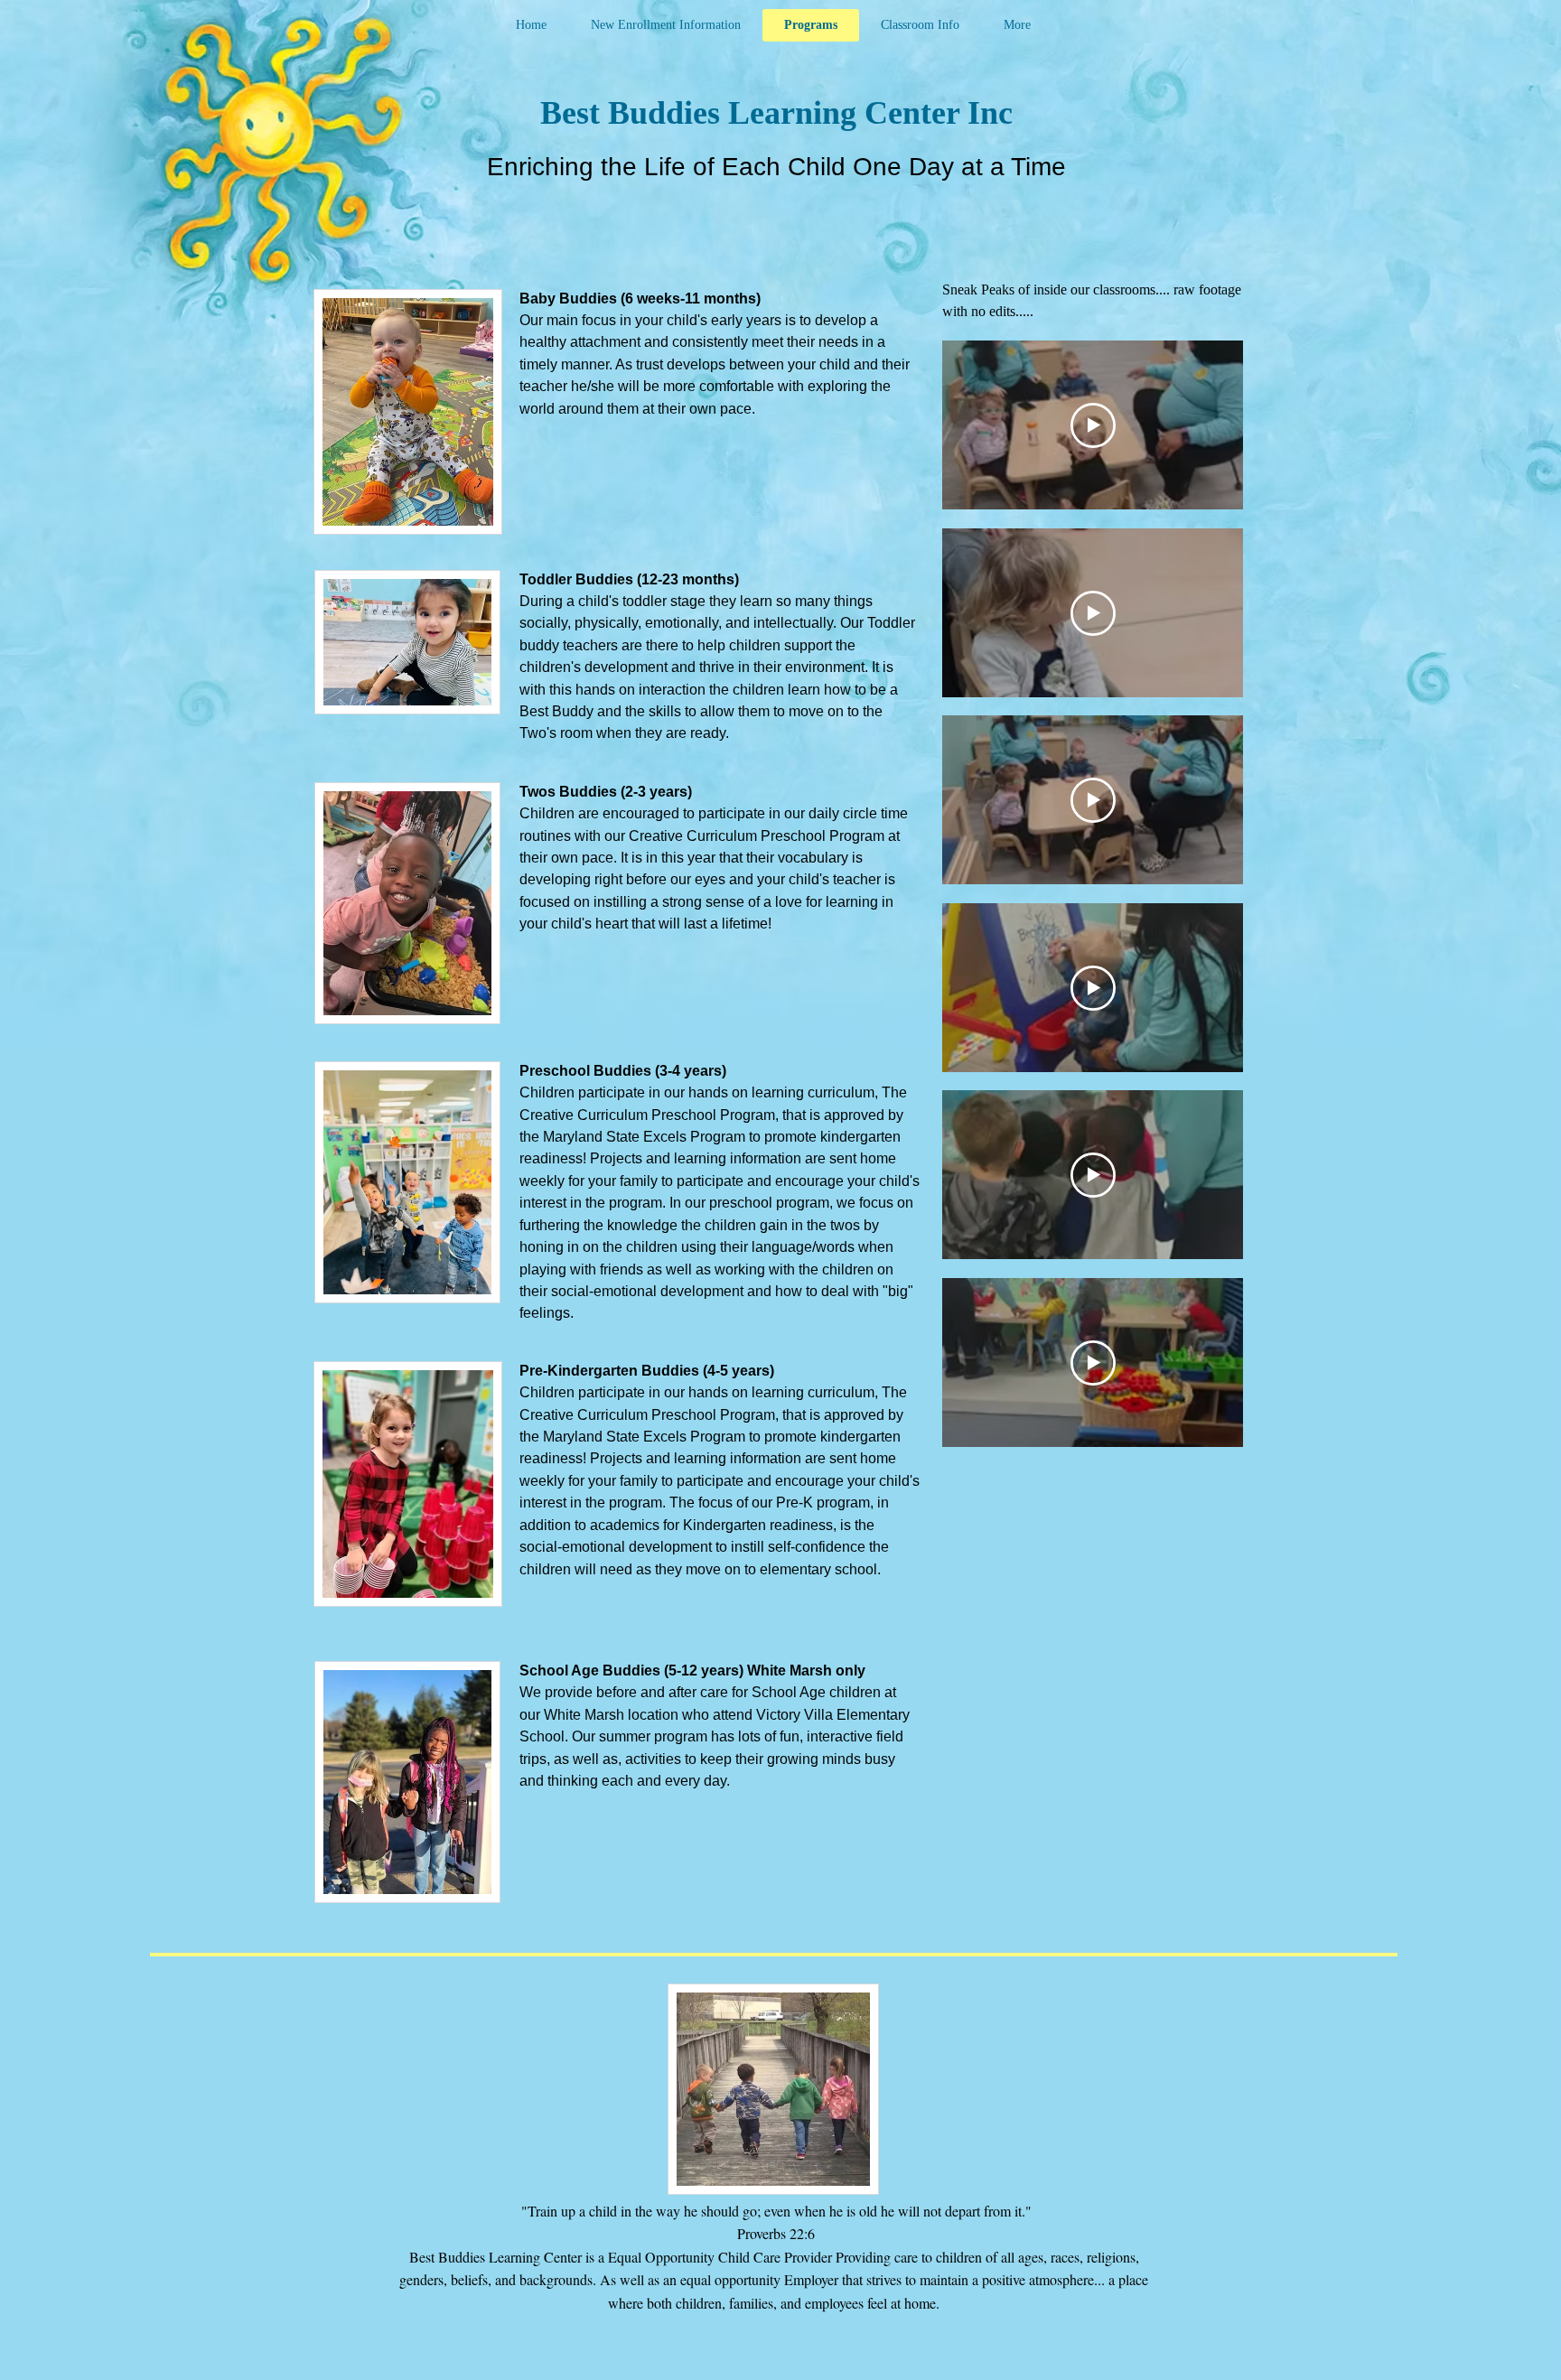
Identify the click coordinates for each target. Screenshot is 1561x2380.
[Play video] (1093, 425)
